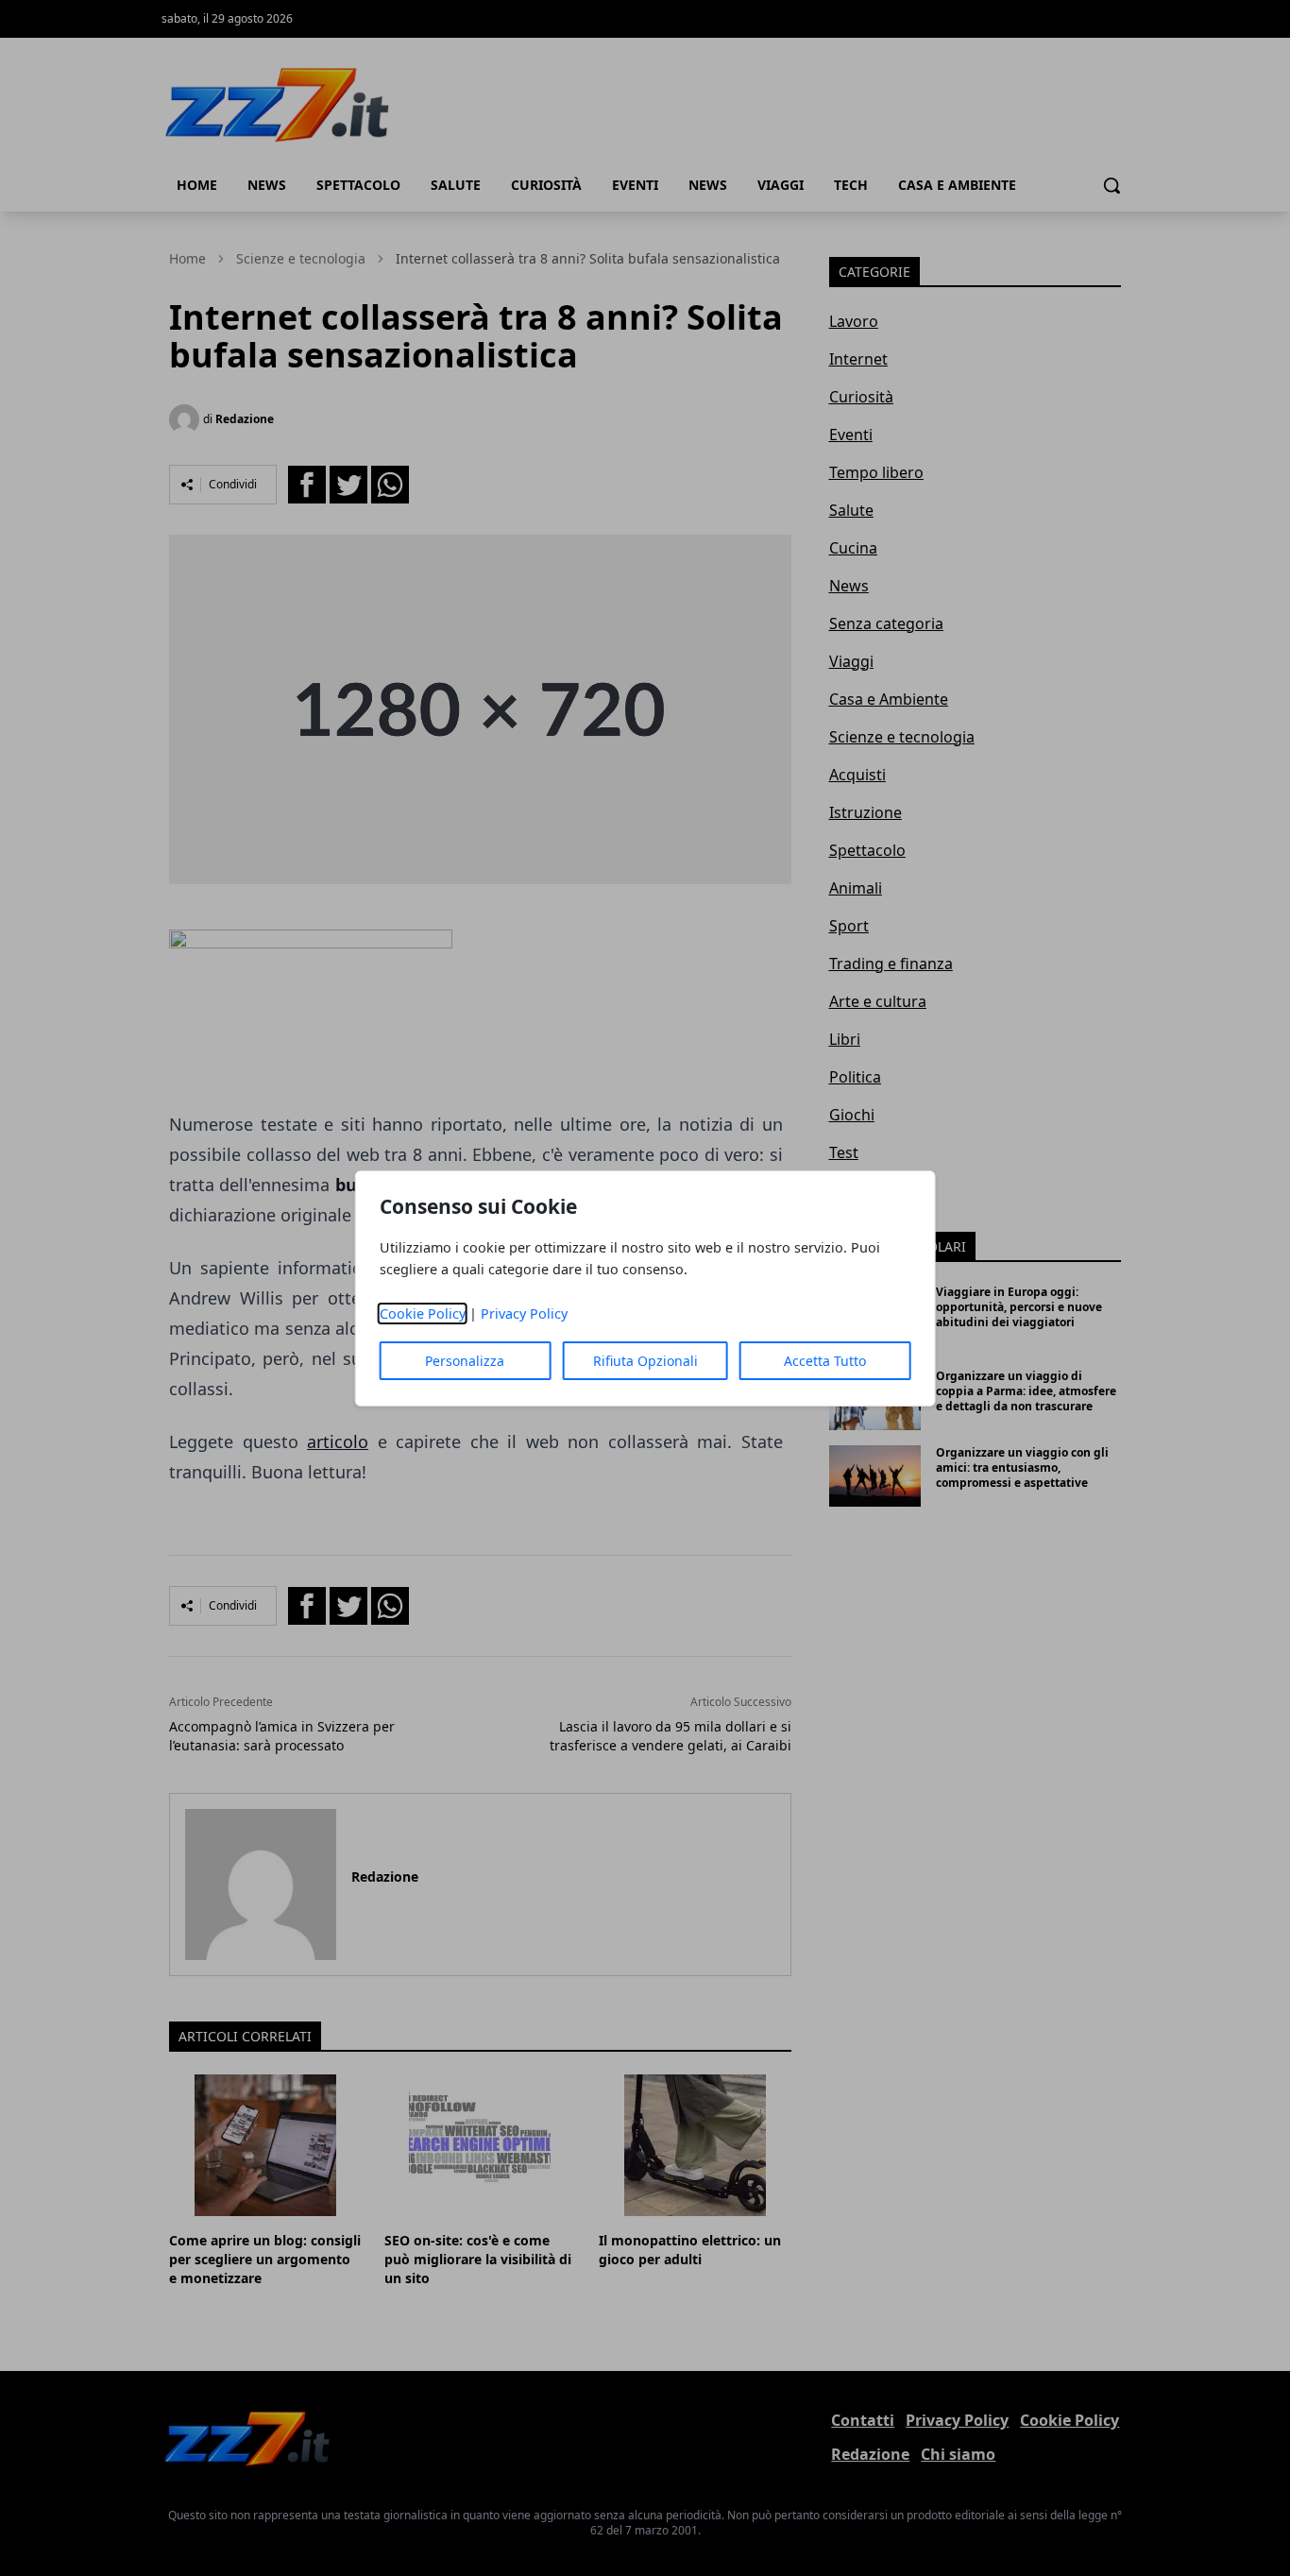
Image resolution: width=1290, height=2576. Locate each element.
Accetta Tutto (825, 1361)
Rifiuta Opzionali (645, 1361)
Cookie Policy (423, 1314)
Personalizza (465, 1361)
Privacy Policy (524, 1314)
